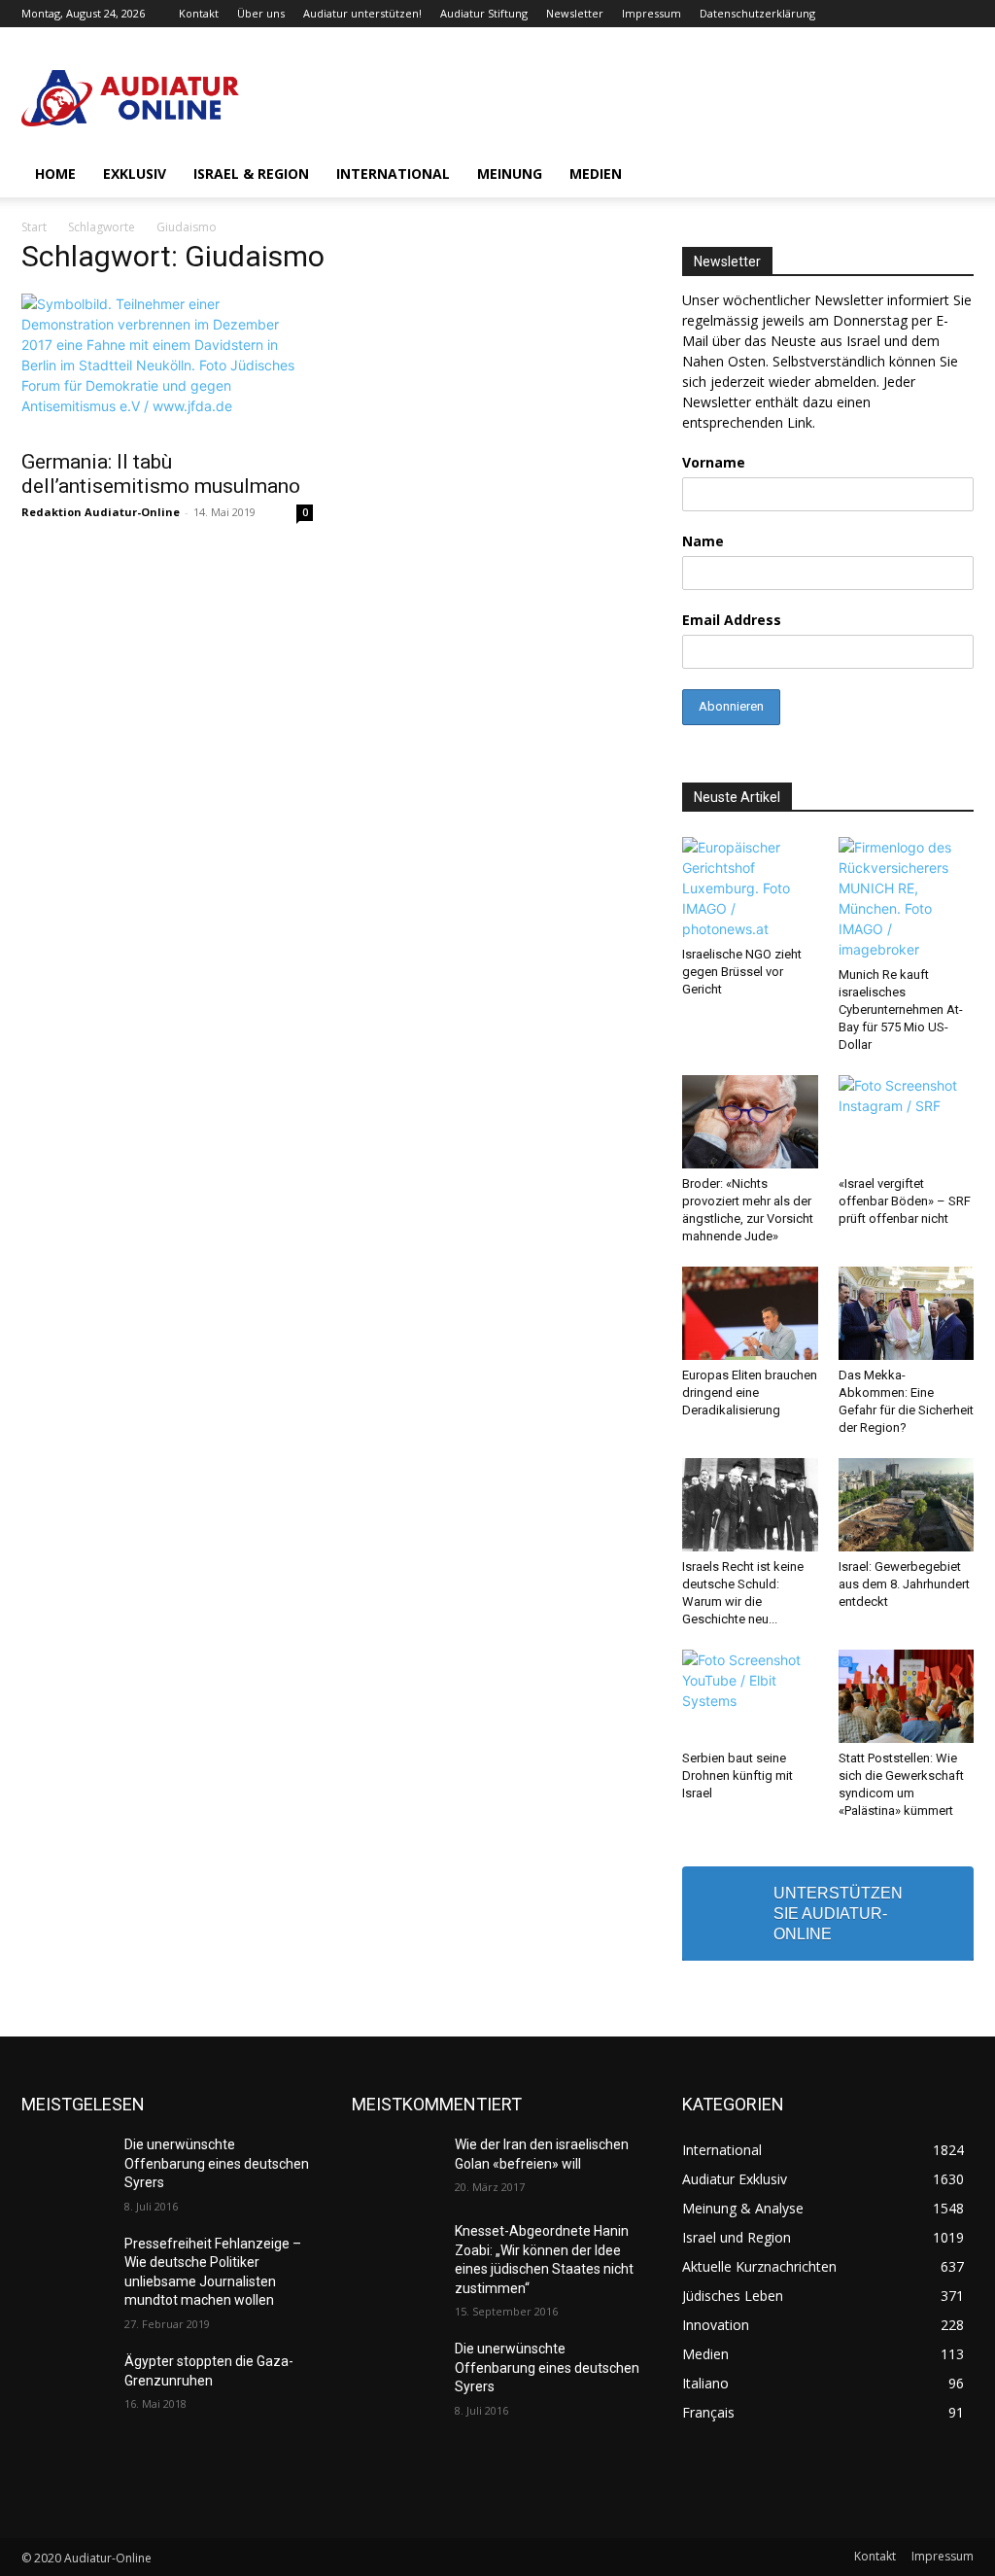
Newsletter (575, 13)
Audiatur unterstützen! (362, 13)
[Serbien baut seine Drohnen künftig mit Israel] (750, 1696)
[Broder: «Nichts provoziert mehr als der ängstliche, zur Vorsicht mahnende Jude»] (750, 1122)
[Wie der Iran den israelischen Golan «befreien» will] (395, 2166)
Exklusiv (135, 174)
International (393, 174)
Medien (596, 174)
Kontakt (199, 13)
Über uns (261, 13)
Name (703, 541)
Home (55, 174)
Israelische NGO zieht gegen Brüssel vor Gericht (742, 972)
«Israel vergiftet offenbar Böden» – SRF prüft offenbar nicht (905, 1201)
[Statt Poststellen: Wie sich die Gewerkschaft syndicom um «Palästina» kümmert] (907, 1696)
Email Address (732, 620)
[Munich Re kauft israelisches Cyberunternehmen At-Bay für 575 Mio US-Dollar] (907, 898)
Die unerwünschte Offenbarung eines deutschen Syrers (217, 2163)
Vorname (714, 462)
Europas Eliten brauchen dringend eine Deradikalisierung (750, 1392)
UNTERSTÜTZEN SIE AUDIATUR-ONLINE (838, 1914)
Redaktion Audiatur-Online (101, 512)
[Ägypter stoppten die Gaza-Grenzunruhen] (65, 2383)
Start (34, 227)
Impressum (652, 13)
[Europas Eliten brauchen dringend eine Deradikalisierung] (750, 1313)
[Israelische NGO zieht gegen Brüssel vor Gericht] (750, 888)
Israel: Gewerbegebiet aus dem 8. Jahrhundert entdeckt (904, 1584)
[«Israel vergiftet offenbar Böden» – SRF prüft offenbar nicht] (907, 1122)
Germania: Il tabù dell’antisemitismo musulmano (161, 474)
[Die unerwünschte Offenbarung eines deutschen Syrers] (65, 2166)
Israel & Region (251, 174)
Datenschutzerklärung (757, 13)
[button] (950, 175)
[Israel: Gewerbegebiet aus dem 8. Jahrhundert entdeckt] (907, 1505)
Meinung (510, 174)
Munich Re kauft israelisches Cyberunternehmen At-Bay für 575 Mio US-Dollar (901, 1010)
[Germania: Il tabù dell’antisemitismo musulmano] (167, 366)
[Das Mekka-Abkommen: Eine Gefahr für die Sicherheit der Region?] (907, 1313)
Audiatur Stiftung (484, 13)
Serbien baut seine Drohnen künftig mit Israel (738, 1775)
